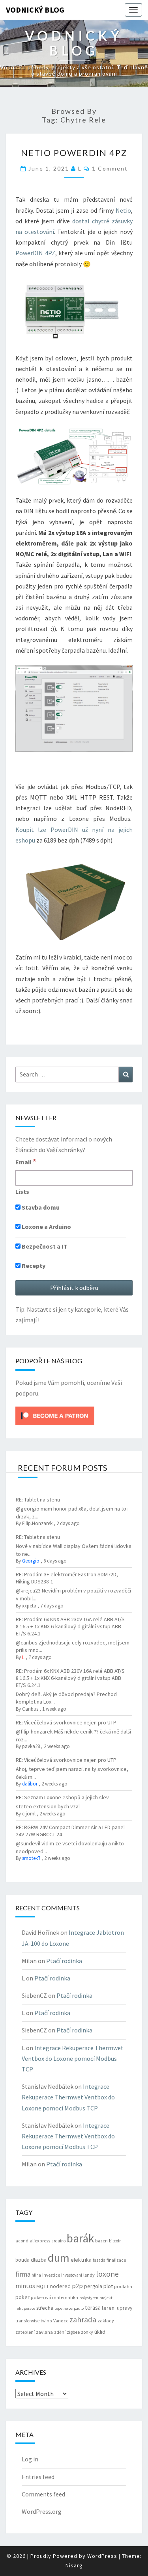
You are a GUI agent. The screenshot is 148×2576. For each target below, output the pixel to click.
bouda (22, 2260)
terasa (93, 2308)
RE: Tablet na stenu (38, 1500)
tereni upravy (117, 2308)
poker (22, 2297)
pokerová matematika (54, 2297)
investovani (72, 2275)
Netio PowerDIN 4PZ (74, 153)
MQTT (43, 2286)
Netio (123, 210)
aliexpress (40, 2241)
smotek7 (31, 1858)
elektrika (81, 2260)
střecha (45, 2308)
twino (46, 2321)
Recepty (33, 1266)
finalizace (116, 2260)
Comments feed (43, 2494)
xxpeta (29, 1606)
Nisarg (74, 2565)
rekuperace (25, 2308)
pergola (93, 2286)
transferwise (27, 2321)
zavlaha (44, 2332)
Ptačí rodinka (64, 1961)
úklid (100, 2332)
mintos (25, 2286)
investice (51, 2275)
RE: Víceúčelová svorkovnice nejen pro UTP (66, 1722)
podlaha (123, 2286)
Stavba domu (40, 1207)
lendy (89, 2275)
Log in (30, 2459)
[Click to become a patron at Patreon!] (55, 1415)
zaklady (106, 2321)
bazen (101, 2241)
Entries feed (38, 2477)
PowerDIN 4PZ (35, 253)
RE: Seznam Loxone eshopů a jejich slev (62, 1797)
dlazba (39, 2260)
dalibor (30, 1784)
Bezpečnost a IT (44, 1246)
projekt (106, 2298)
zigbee (73, 2332)
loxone (107, 2274)
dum (59, 2258)
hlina (36, 2275)
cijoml (29, 1814)
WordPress (102, 2556)
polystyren (89, 2298)
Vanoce (61, 2321)
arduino (58, 2241)
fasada (99, 2260)
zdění (60, 2332)
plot (108, 2286)
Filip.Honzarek (37, 1523)
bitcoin (115, 2241)
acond (22, 2241)
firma (23, 2274)
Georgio (31, 1561)
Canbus (30, 1709)
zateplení (25, 2332)
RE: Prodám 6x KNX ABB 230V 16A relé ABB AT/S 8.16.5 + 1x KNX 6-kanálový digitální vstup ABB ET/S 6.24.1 (70, 1626)
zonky (87, 2332)
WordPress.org (42, 2511)
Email (26, 1162)
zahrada (83, 2320)
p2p (77, 2286)
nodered (60, 2286)
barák (80, 2238)
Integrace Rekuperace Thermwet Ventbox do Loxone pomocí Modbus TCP (73, 2058)
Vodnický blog (35, 10)
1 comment (110, 168)
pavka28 (31, 1746)
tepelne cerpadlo (69, 2308)
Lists (22, 1191)
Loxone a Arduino (46, 1227)
